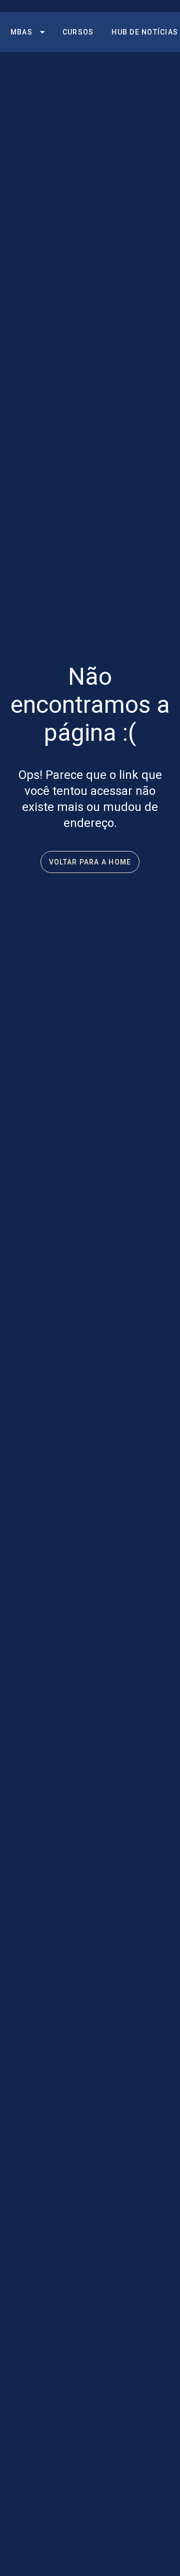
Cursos (78, 32)
